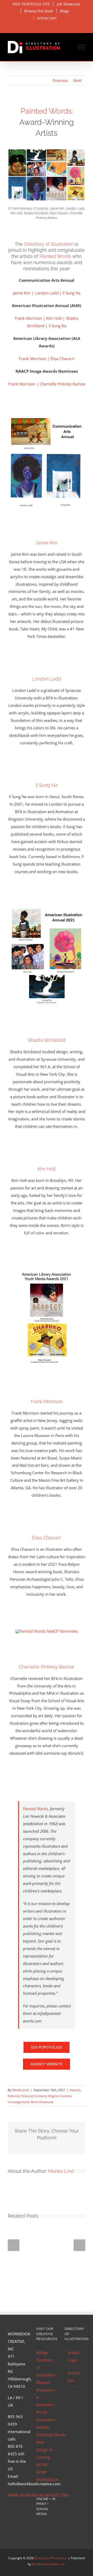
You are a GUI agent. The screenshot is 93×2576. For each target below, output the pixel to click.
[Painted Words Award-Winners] (47, 151)
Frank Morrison (28, 318)
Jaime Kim (22, 293)
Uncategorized (18, 2102)
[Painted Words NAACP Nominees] (47, 1631)
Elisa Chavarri (62, 358)
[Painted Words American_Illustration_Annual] (47, 908)
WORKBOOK (47, 2480)
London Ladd (47, 293)
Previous (60, 80)
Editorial (14, 2096)
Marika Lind (21, 2090)
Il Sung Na (71, 293)
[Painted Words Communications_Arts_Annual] (47, 411)
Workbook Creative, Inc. (49, 2564)
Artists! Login (74, 2356)
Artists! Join (74, 2377)
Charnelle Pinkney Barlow (62, 384)
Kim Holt (54, 318)
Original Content (60, 2096)
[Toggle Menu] (82, 47)
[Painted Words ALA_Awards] (47, 1270)
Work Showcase (42, 2102)
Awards (75, 2090)
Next (77, 80)
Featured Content (34, 2096)
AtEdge (42, 2352)
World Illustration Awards (46, 2420)
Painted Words (46, 111)
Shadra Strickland (47, 1040)
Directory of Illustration (49, 244)
